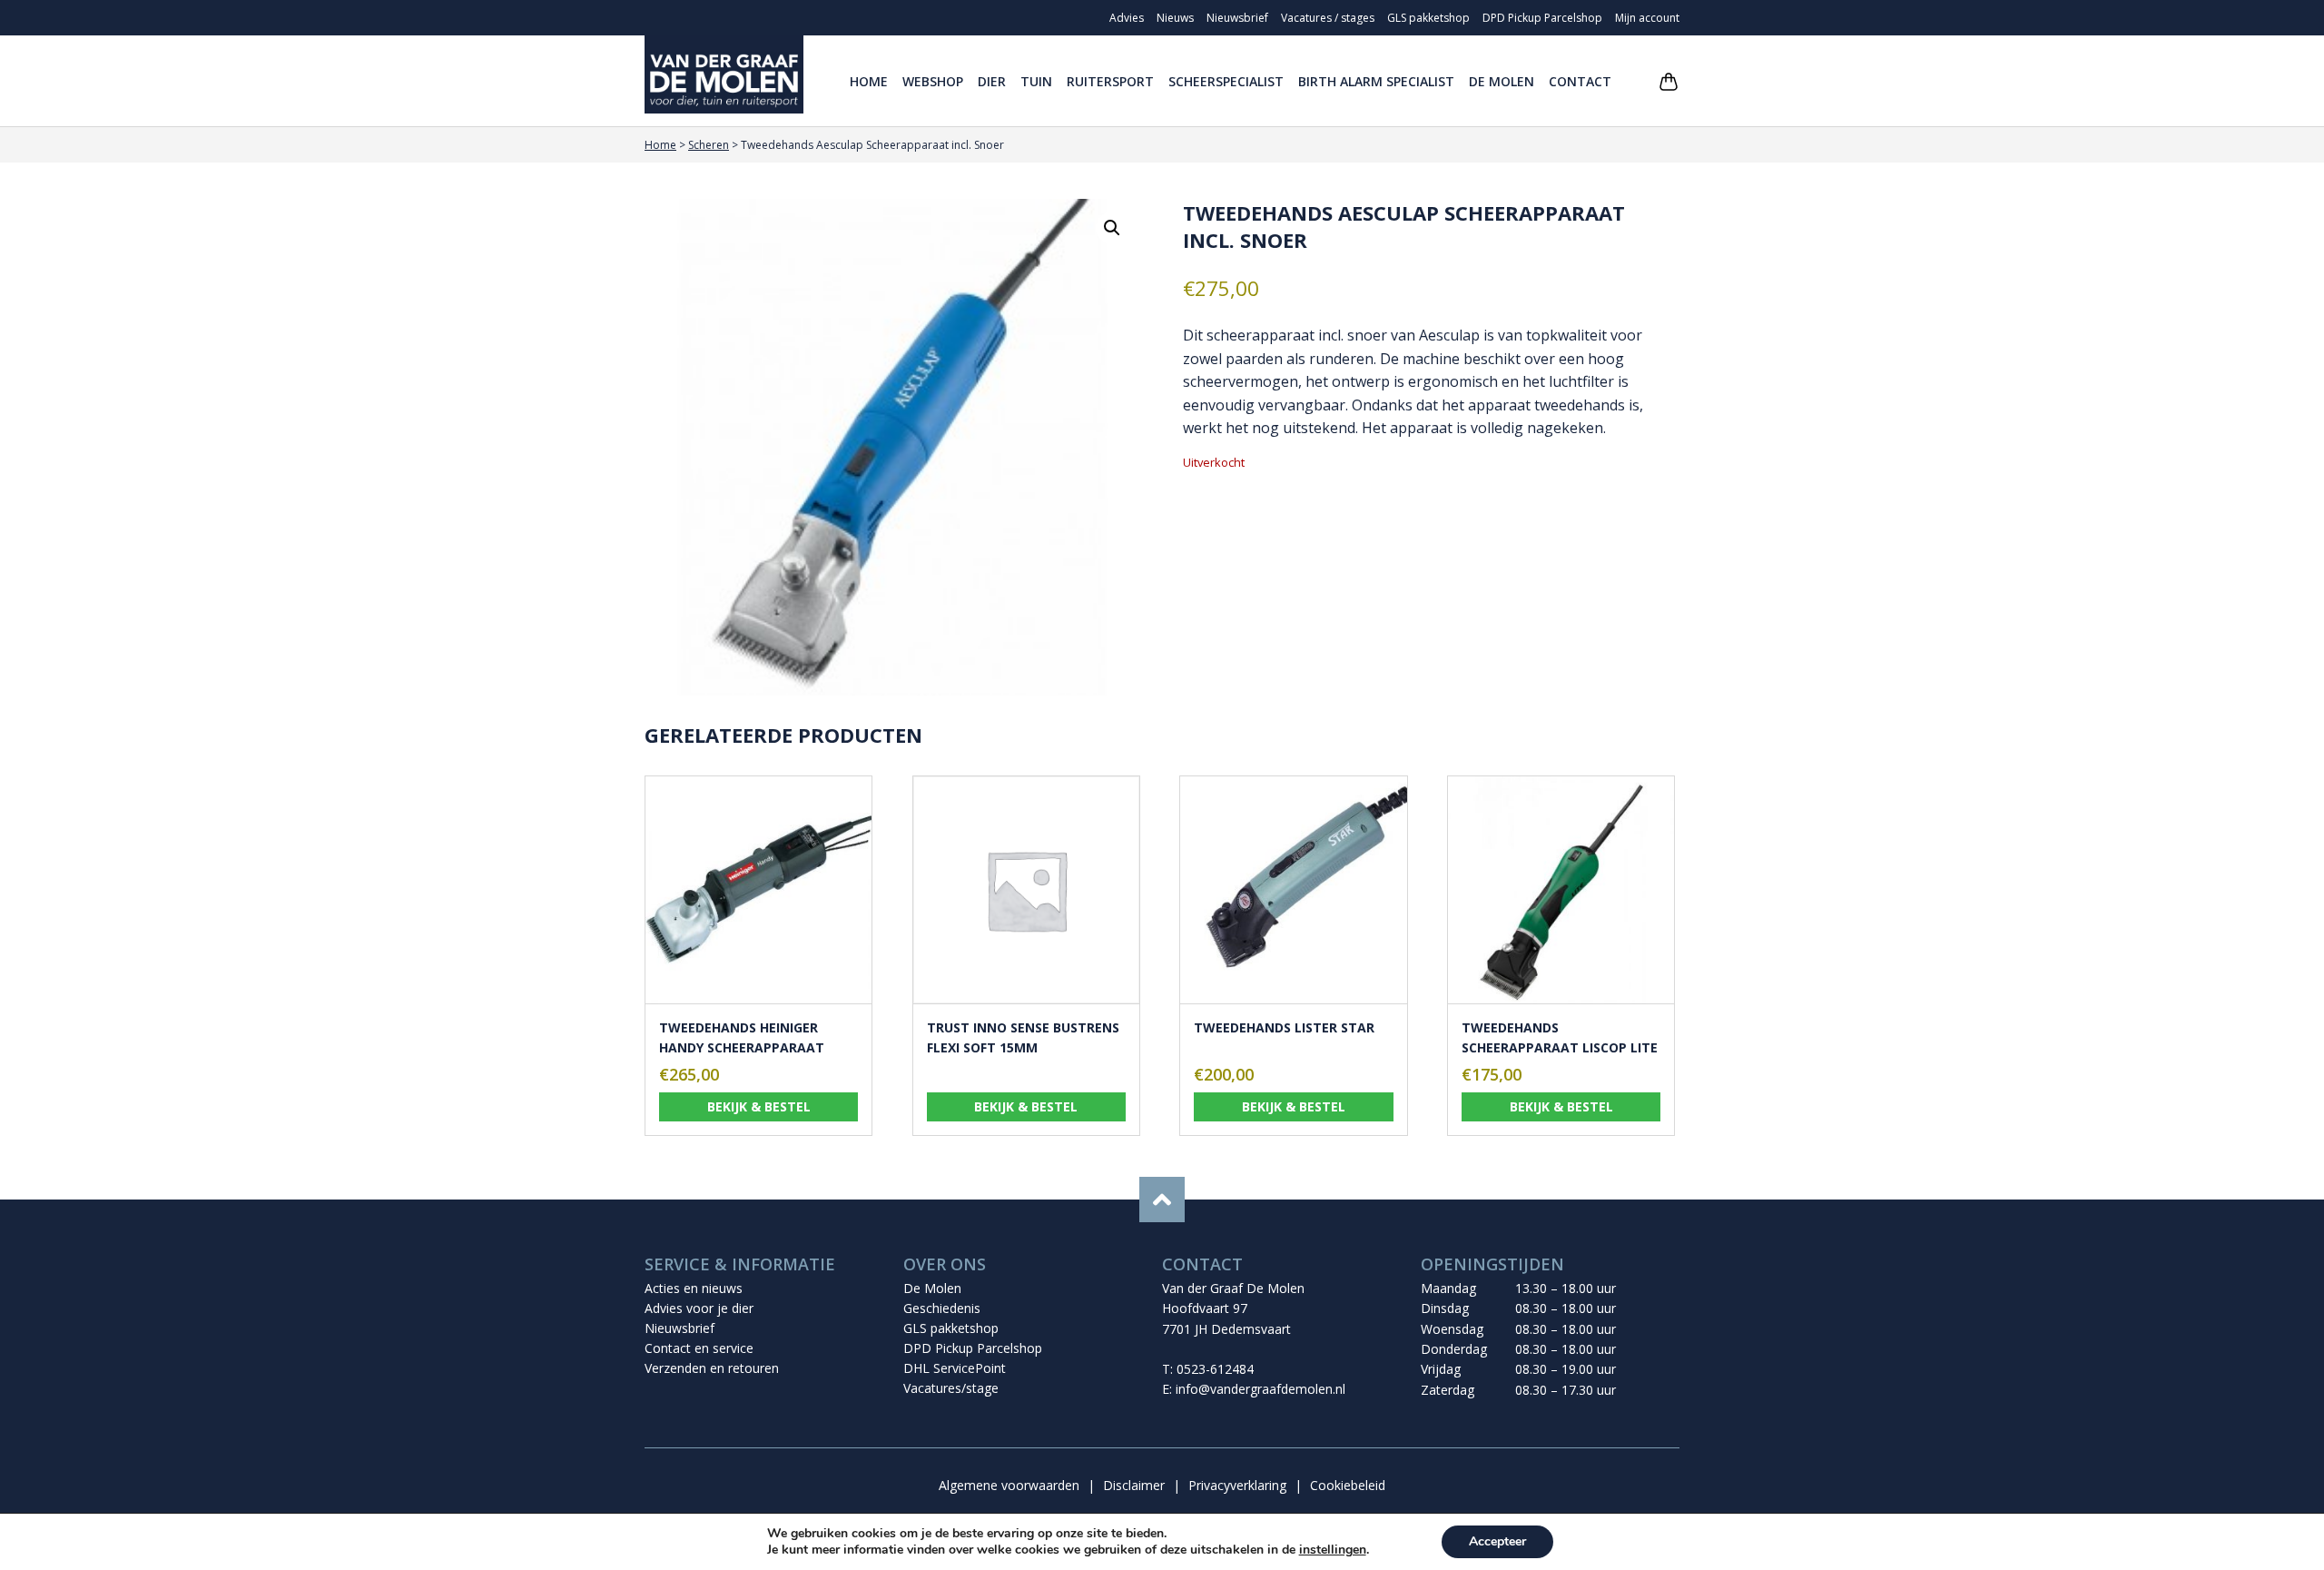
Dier (992, 81)
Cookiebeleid (1348, 1485)
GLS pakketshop (1428, 18)
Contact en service (699, 1348)
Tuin (1036, 81)
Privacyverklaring (1237, 1485)
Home (869, 81)
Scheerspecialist (1226, 81)
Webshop (933, 81)
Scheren (709, 145)
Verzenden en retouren (712, 1368)
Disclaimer (1134, 1485)
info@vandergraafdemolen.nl (1260, 1389)
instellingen (1333, 1550)
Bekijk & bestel (759, 1106)
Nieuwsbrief (1237, 18)
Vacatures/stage (951, 1388)
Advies (1127, 18)
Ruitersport (1110, 81)
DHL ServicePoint (955, 1368)
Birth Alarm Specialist (1376, 81)
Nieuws (1175, 18)
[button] (1112, 228)
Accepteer (1497, 1541)
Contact (1580, 81)
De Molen (1502, 81)
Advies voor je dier (699, 1308)
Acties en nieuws (694, 1288)
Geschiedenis (942, 1308)
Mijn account (1647, 18)
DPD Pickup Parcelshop (1542, 18)
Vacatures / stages (1328, 18)
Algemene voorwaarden (1009, 1485)
